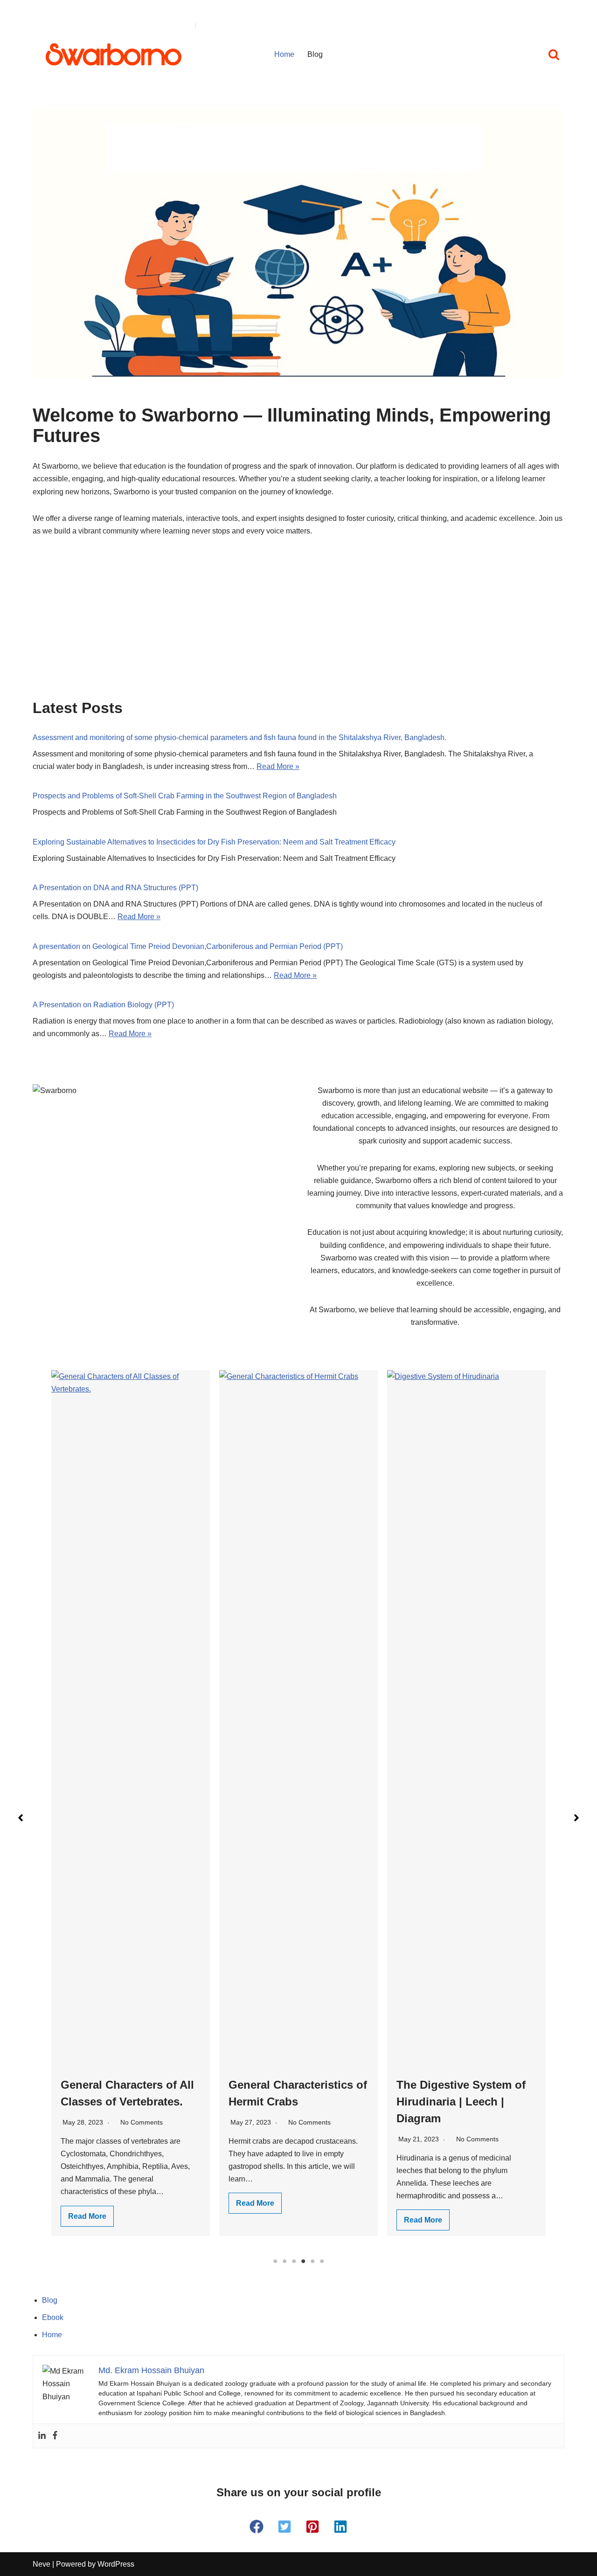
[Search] (554, 54)
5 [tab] (312, 2261)
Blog (315, 54)
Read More (87, 2203)
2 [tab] (285, 2261)
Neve (42, 2564)
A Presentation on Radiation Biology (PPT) (103, 1005)
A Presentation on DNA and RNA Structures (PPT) (115, 888)
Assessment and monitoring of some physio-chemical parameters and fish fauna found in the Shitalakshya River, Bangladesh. (239, 737)
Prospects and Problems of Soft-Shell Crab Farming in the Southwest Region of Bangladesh (185, 796)
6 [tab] (322, 2261)
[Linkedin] (42, 2436)
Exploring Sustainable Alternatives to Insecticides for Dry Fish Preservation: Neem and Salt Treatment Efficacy (214, 842)
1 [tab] (275, 2261)
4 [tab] (303, 2261)
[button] (21, 1818)
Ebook (53, 2317)
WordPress (116, 2564)
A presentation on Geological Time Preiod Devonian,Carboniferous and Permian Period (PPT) (188, 946)
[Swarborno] (114, 54)
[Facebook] (55, 2436)
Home (284, 54)
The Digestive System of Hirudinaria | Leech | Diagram (293, 2102)
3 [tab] (294, 2261)
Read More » (278, 766)
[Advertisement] (298, 630)
